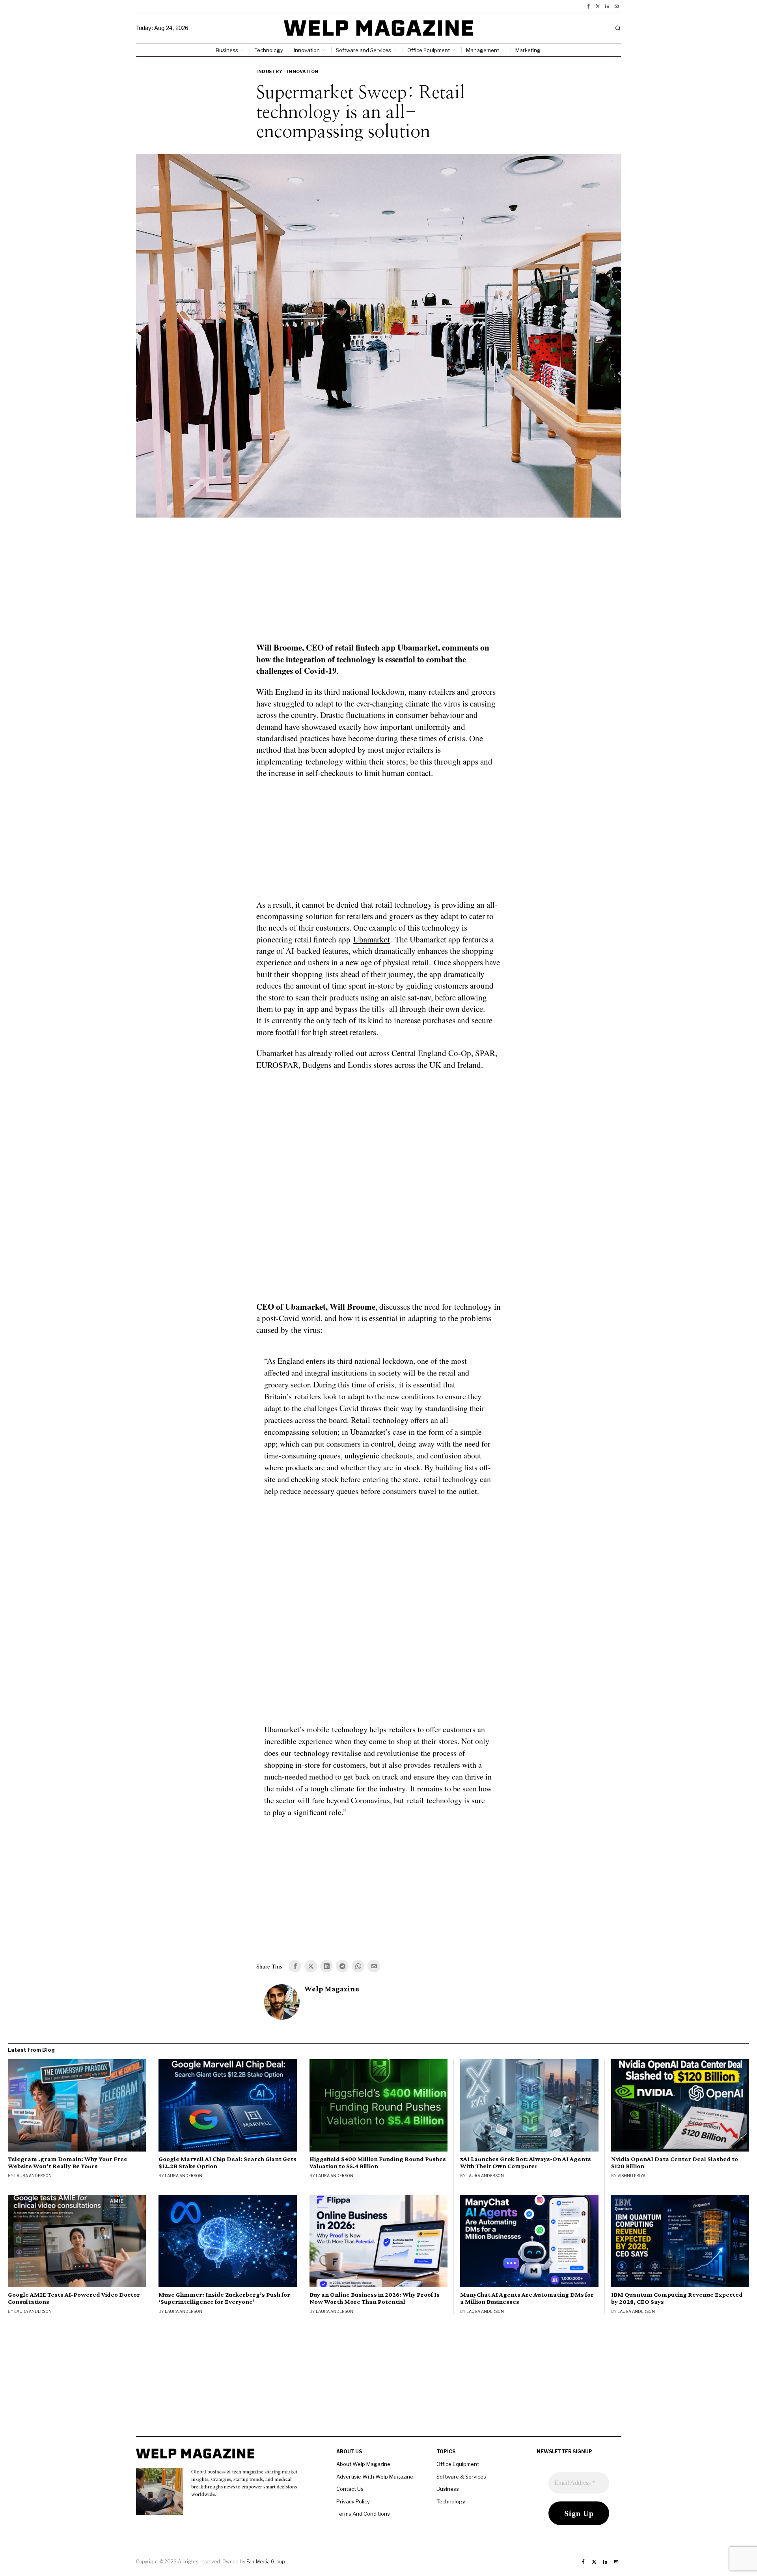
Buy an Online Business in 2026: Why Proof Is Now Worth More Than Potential (375, 2298)
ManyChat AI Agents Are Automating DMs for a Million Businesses (527, 2298)
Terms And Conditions (363, 2514)
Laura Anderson (33, 2176)
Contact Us (350, 2489)
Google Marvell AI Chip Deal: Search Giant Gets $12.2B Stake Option (227, 2163)
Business (448, 2489)
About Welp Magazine (363, 2464)
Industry (269, 71)
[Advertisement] (378, 585)
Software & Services (461, 2477)
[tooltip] (588, 6)
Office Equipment (458, 2464)
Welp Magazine (332, 1989)
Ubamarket (372, 939)
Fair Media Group (266, 2562)
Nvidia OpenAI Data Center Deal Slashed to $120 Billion (675, 2163)
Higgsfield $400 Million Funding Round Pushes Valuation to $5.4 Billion (378, 2163)
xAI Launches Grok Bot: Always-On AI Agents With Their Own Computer (526, 2163)
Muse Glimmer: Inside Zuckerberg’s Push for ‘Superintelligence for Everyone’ (224, 2298)
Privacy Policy (353, 2501)
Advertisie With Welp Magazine (375, 2477)
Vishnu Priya (631, 2176)
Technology (451, 2501)
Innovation (303, 71)
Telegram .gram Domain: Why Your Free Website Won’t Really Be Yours (68, 2163)
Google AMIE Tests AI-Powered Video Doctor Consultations (74, 2298)
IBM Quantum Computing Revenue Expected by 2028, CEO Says (677, 2298)
